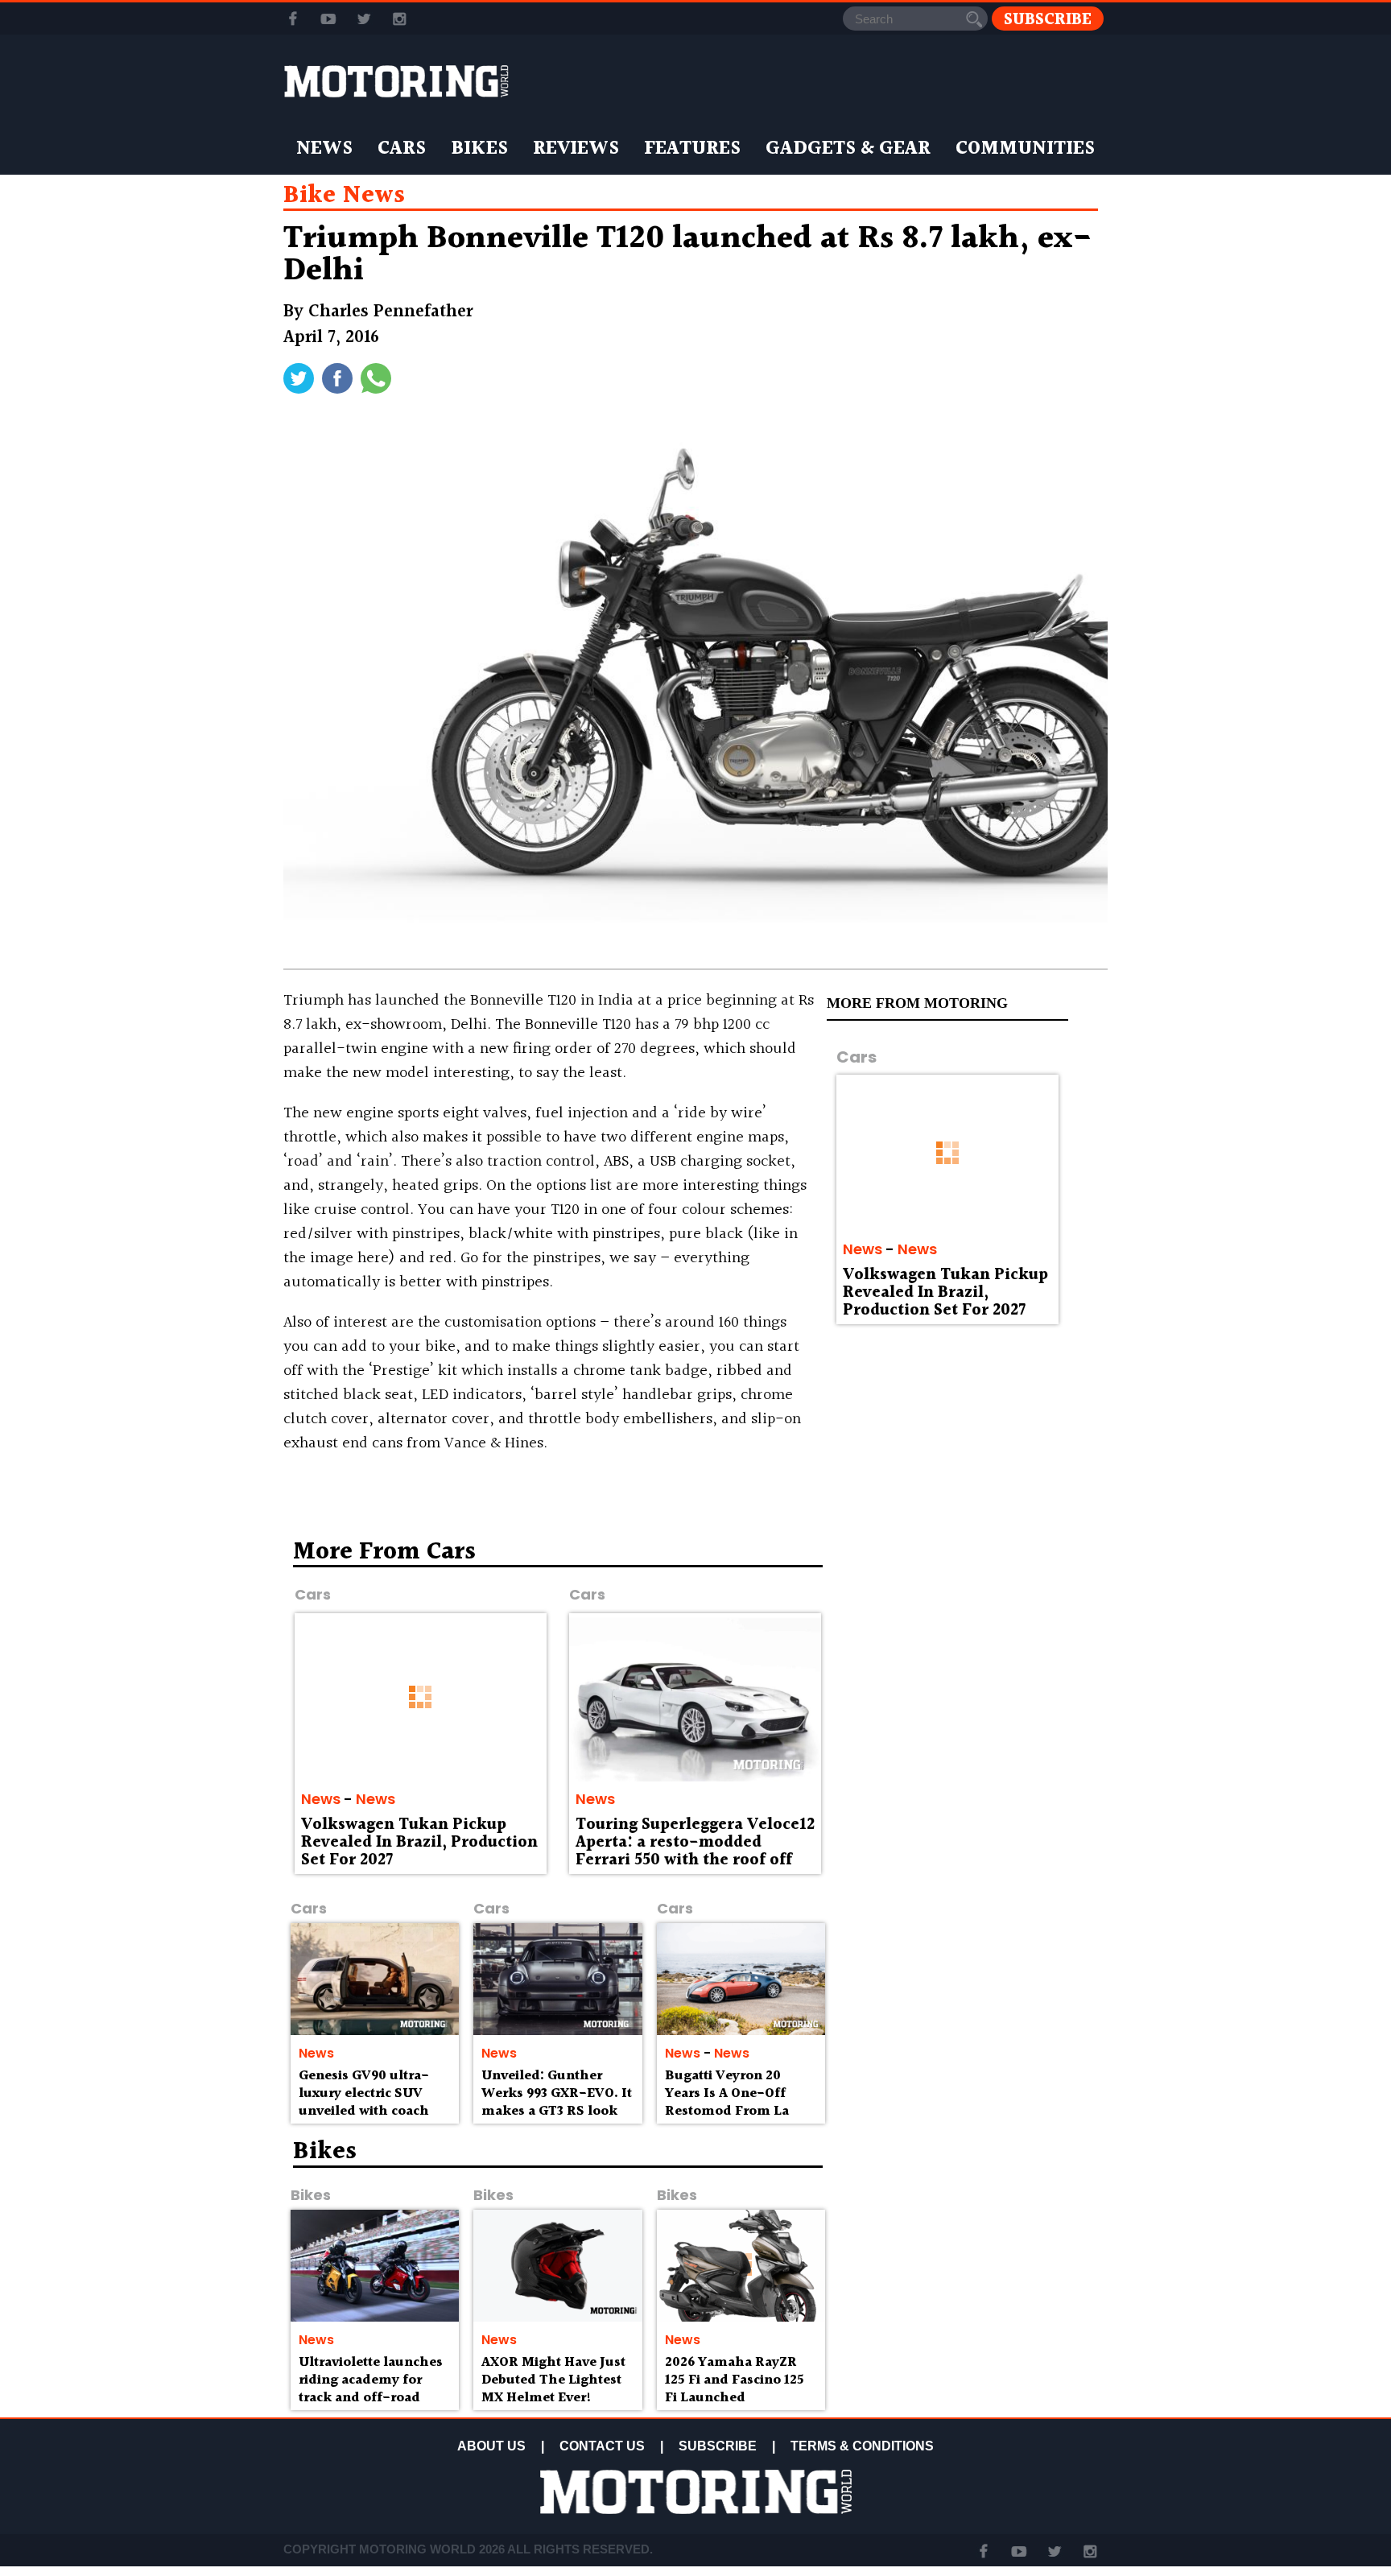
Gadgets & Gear (848, 149)
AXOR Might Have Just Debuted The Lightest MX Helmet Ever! (553, 2380)
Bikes (479, 149)
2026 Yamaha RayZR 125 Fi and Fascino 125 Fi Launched (735, 2380)
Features (692, 149)
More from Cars (384, 1552)
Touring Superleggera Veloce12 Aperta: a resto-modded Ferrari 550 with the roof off (695, 1843)
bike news (344, 196)
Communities (1025, 149)
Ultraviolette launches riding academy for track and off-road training (371, 2388)
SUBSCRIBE (718, 2446)
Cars (402, 149)
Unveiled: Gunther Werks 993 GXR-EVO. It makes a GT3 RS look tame (557, 2102)
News (324, 149)
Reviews (576, 149)
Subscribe (1048, 19)
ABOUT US (491, 2446)
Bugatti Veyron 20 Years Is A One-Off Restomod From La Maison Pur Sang (727, 2102)
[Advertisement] (969, 1656)
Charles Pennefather (390, 312)
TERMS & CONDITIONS (862, 2446)
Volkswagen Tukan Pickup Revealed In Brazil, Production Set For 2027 (945, 1293)
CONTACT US (602, 2446)
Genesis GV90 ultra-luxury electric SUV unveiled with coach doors (364, 2102)
